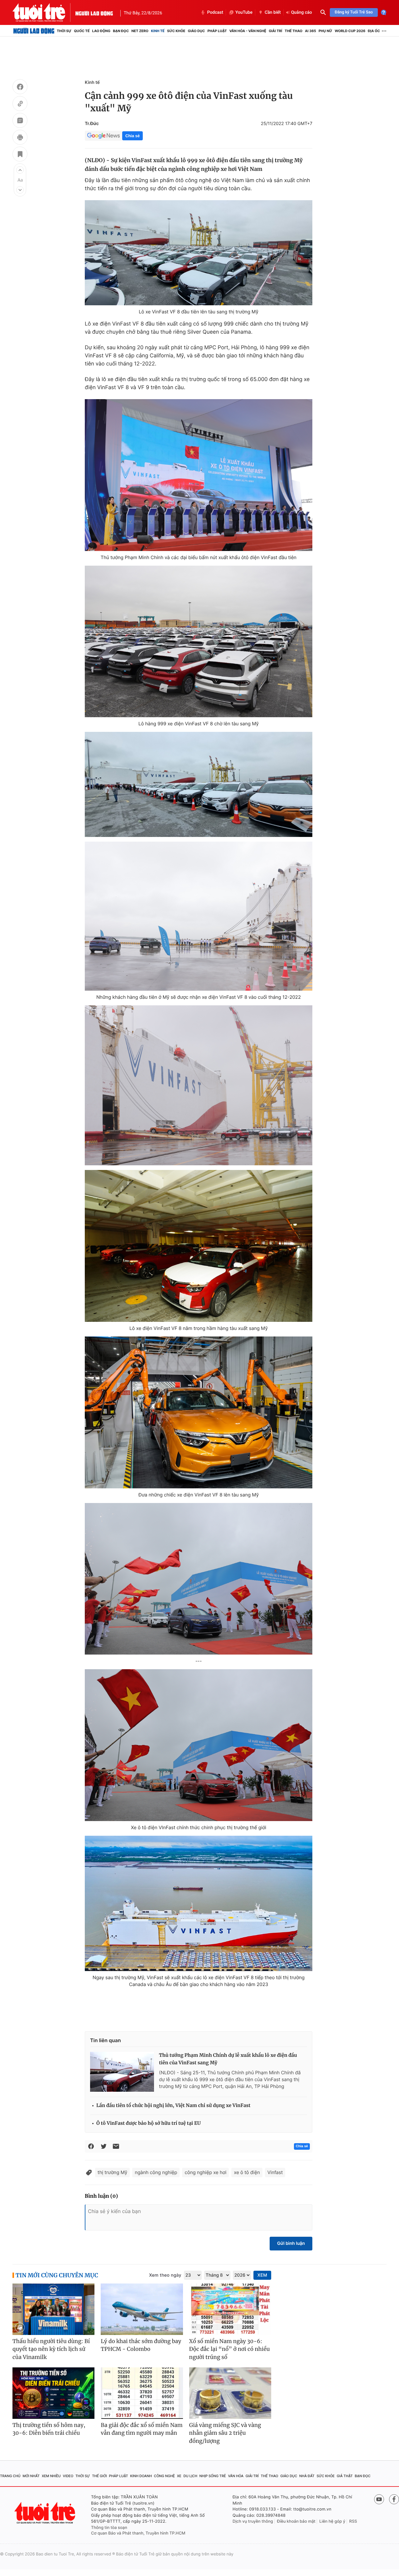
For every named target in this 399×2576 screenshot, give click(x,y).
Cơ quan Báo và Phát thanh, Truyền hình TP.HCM (138, 2533)
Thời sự (64, 31)
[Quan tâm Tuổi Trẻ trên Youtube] (379, 2499)
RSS (353, 2521)
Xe (179, 2476)
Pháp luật (217, 31)
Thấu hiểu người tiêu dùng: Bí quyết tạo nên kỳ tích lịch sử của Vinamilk (51, 2349)
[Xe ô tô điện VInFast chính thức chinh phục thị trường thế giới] (199, 1745)
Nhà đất (307, 2476)
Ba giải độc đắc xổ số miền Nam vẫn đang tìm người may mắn (142, 2429)
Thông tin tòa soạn (109, 2528)
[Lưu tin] (20, 155)
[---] (199, 1579)
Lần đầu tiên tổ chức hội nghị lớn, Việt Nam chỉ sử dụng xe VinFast (173, 2106)
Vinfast (275, 2172)
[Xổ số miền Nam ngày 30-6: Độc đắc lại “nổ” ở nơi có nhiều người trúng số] (230, 2309)
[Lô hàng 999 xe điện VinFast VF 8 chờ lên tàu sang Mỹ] (199, 642)
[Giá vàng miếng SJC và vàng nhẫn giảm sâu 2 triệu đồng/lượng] (230, 2393)
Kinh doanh (141, 2476)
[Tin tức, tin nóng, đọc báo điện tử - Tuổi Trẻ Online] (44, 12)
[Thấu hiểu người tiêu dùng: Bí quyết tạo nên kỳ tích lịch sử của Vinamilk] (53, 2309)
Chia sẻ (132, 136)
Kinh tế (158, 31)
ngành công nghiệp (156, 2172)
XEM (262, 2275)
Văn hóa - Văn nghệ (248, 31)
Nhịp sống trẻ (213, 2476)
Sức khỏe (176, 31)
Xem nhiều (51, 2476)
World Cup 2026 (350, 31)
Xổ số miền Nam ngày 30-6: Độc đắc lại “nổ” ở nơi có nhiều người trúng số (230, 2349)
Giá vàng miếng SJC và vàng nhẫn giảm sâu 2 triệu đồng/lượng (225, 2433)
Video (68, 2476)
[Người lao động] (94, 12)
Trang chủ (10, 2476)
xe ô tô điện (247, 2172)
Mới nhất (31, 2476)
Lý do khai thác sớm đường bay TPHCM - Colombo (141, 2345)
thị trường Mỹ (112, 2172)
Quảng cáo (302, 12)
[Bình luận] (20, 121)
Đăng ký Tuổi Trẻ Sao (354, 12)
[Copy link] (20, 104)
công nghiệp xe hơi (205, 2172)
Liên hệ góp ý (332, 2521)
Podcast (215, 12)
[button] (20, 170)
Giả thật (345, 2476)
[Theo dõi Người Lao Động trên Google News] (103, 136)
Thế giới (99, 2476)
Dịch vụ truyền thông (253, 2521)
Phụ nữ (325, 31)
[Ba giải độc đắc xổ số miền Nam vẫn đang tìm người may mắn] (142, 2393)
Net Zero (140, 31)
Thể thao (293, 31)
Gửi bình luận (291, 2243)
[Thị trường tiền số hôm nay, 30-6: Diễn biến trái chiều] (53, 2393)
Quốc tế (82, 31)
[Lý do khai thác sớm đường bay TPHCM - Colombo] (142, 2309)
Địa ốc (374, 31)
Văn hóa (236, 2476)
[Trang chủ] (34, 31)
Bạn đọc (121, 31)
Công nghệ (164, 2476)
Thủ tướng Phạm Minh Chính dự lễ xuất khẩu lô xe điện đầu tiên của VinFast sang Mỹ (228, 2059)
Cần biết (273, 12)
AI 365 (310, 31)
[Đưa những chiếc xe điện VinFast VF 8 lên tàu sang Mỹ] (199, 1412)
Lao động (101, 31)
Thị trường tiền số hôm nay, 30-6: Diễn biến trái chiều (49, 2429)
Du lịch (190, 2476)
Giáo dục (197, 31)
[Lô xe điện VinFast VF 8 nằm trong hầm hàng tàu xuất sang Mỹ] (199, 1246)
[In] (20, 138)
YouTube (244, 12)
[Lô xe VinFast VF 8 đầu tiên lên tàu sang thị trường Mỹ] (199, 253)
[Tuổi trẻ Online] (46, 2513)
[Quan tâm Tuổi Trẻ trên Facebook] (394, 2499)
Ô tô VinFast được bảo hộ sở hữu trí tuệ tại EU (149, 2123)
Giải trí (275, 31)
